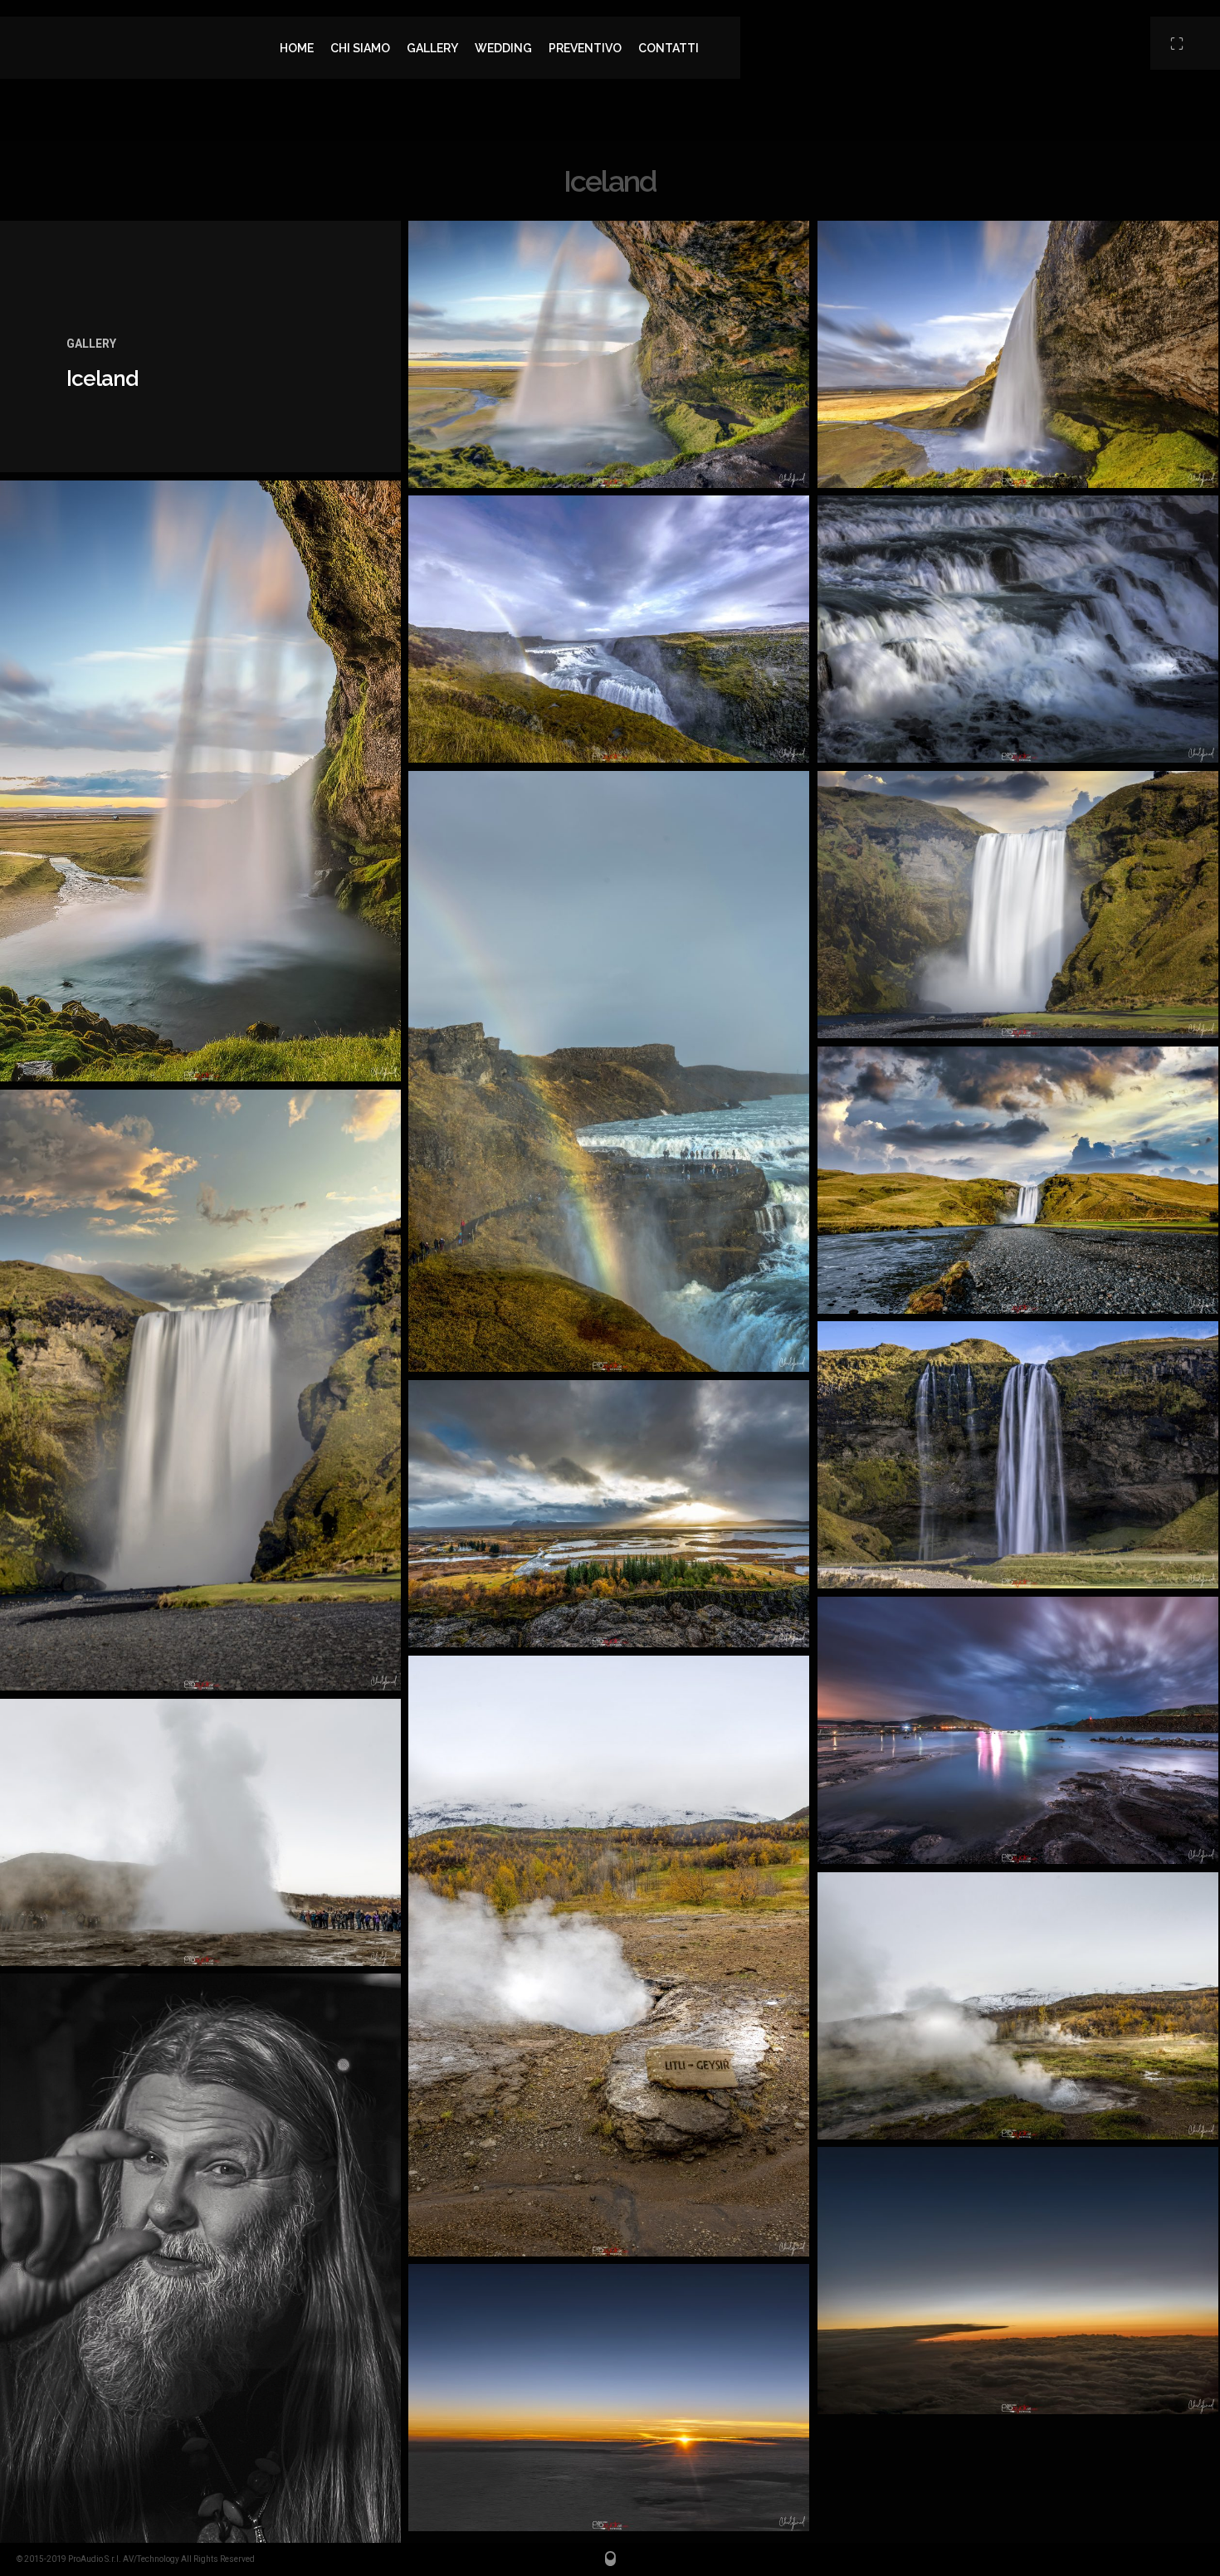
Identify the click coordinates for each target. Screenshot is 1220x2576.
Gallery (91, 344)
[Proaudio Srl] (136, 48)
